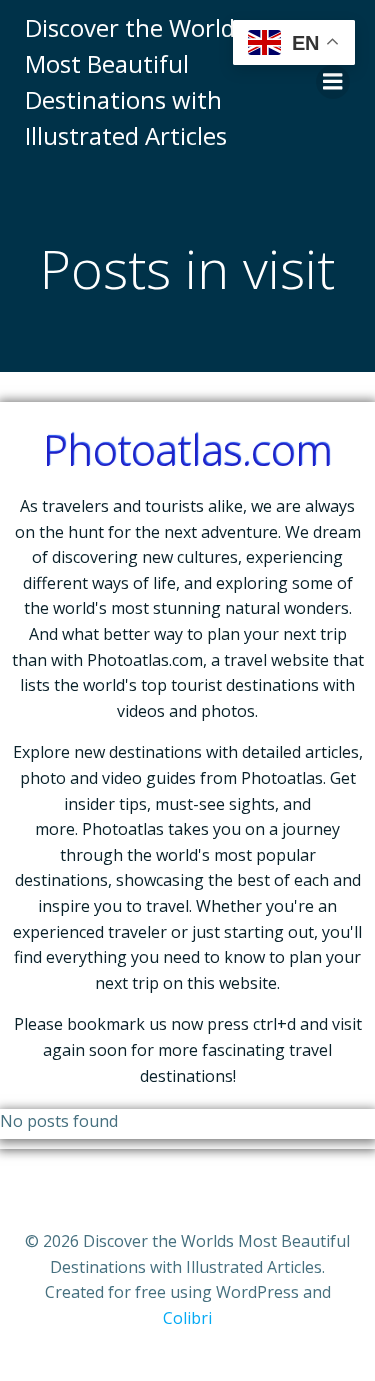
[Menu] (333, 82)
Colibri (187, 1318)
